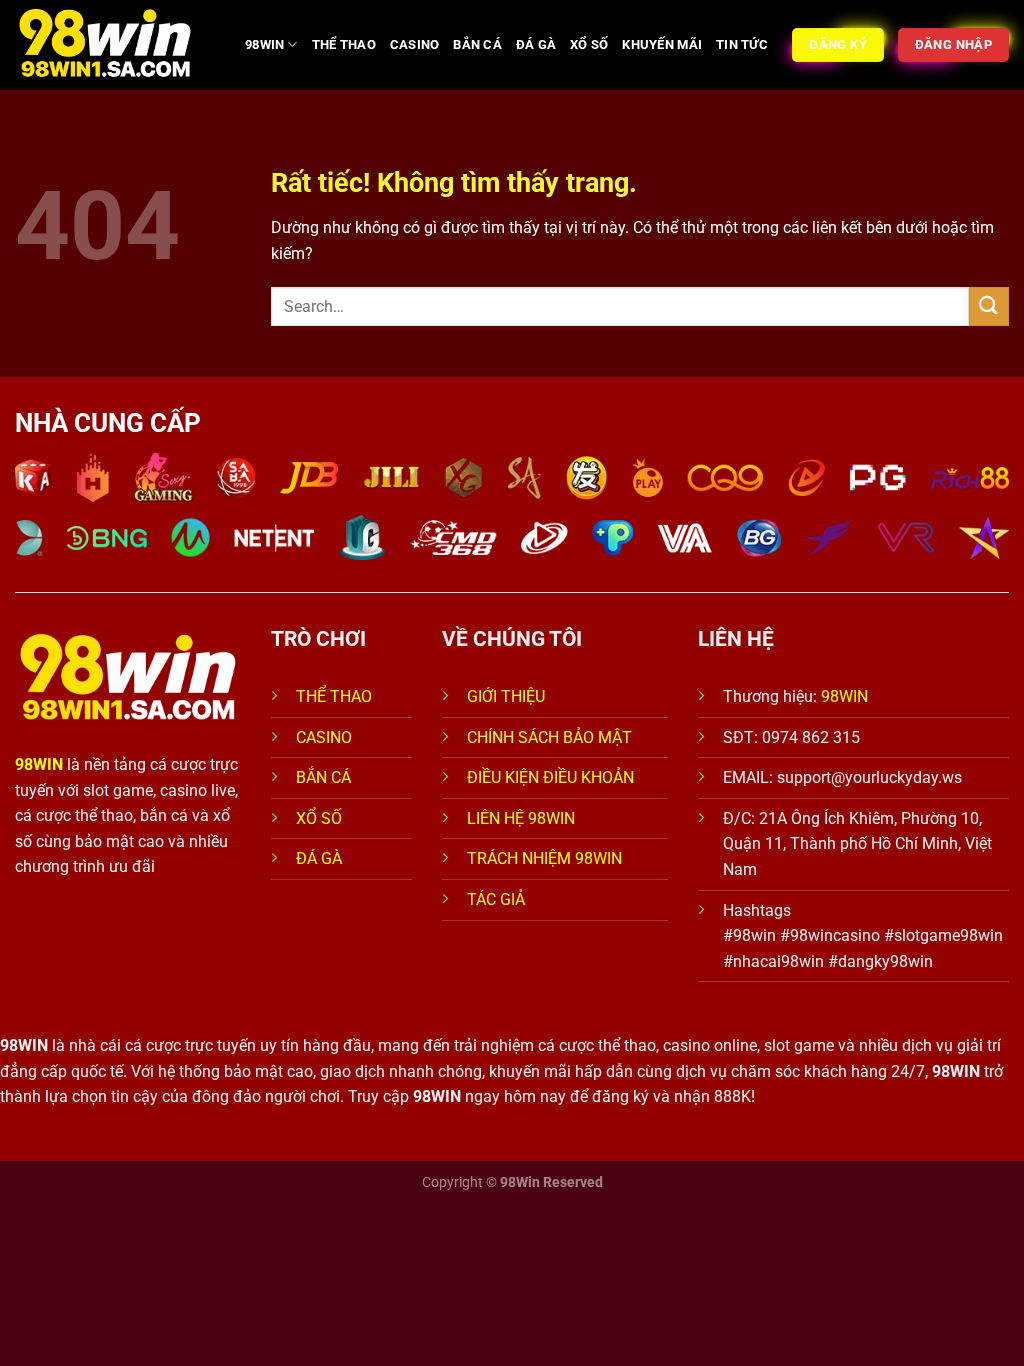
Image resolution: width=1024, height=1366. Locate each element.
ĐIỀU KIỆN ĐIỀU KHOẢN (550, 777)
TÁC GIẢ (498, 899)
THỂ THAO (344, 44)
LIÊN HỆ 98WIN (521, 818)
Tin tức (742, 44)
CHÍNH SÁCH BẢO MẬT (549, 737)
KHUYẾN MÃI (662, 44)
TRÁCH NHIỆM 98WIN (544, 858)
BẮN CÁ (477, 44)
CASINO (415, 44)
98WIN (264, 44)
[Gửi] (989, 306)
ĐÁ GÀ (536, 44)
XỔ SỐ (589, 44)
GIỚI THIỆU (506, 696)
